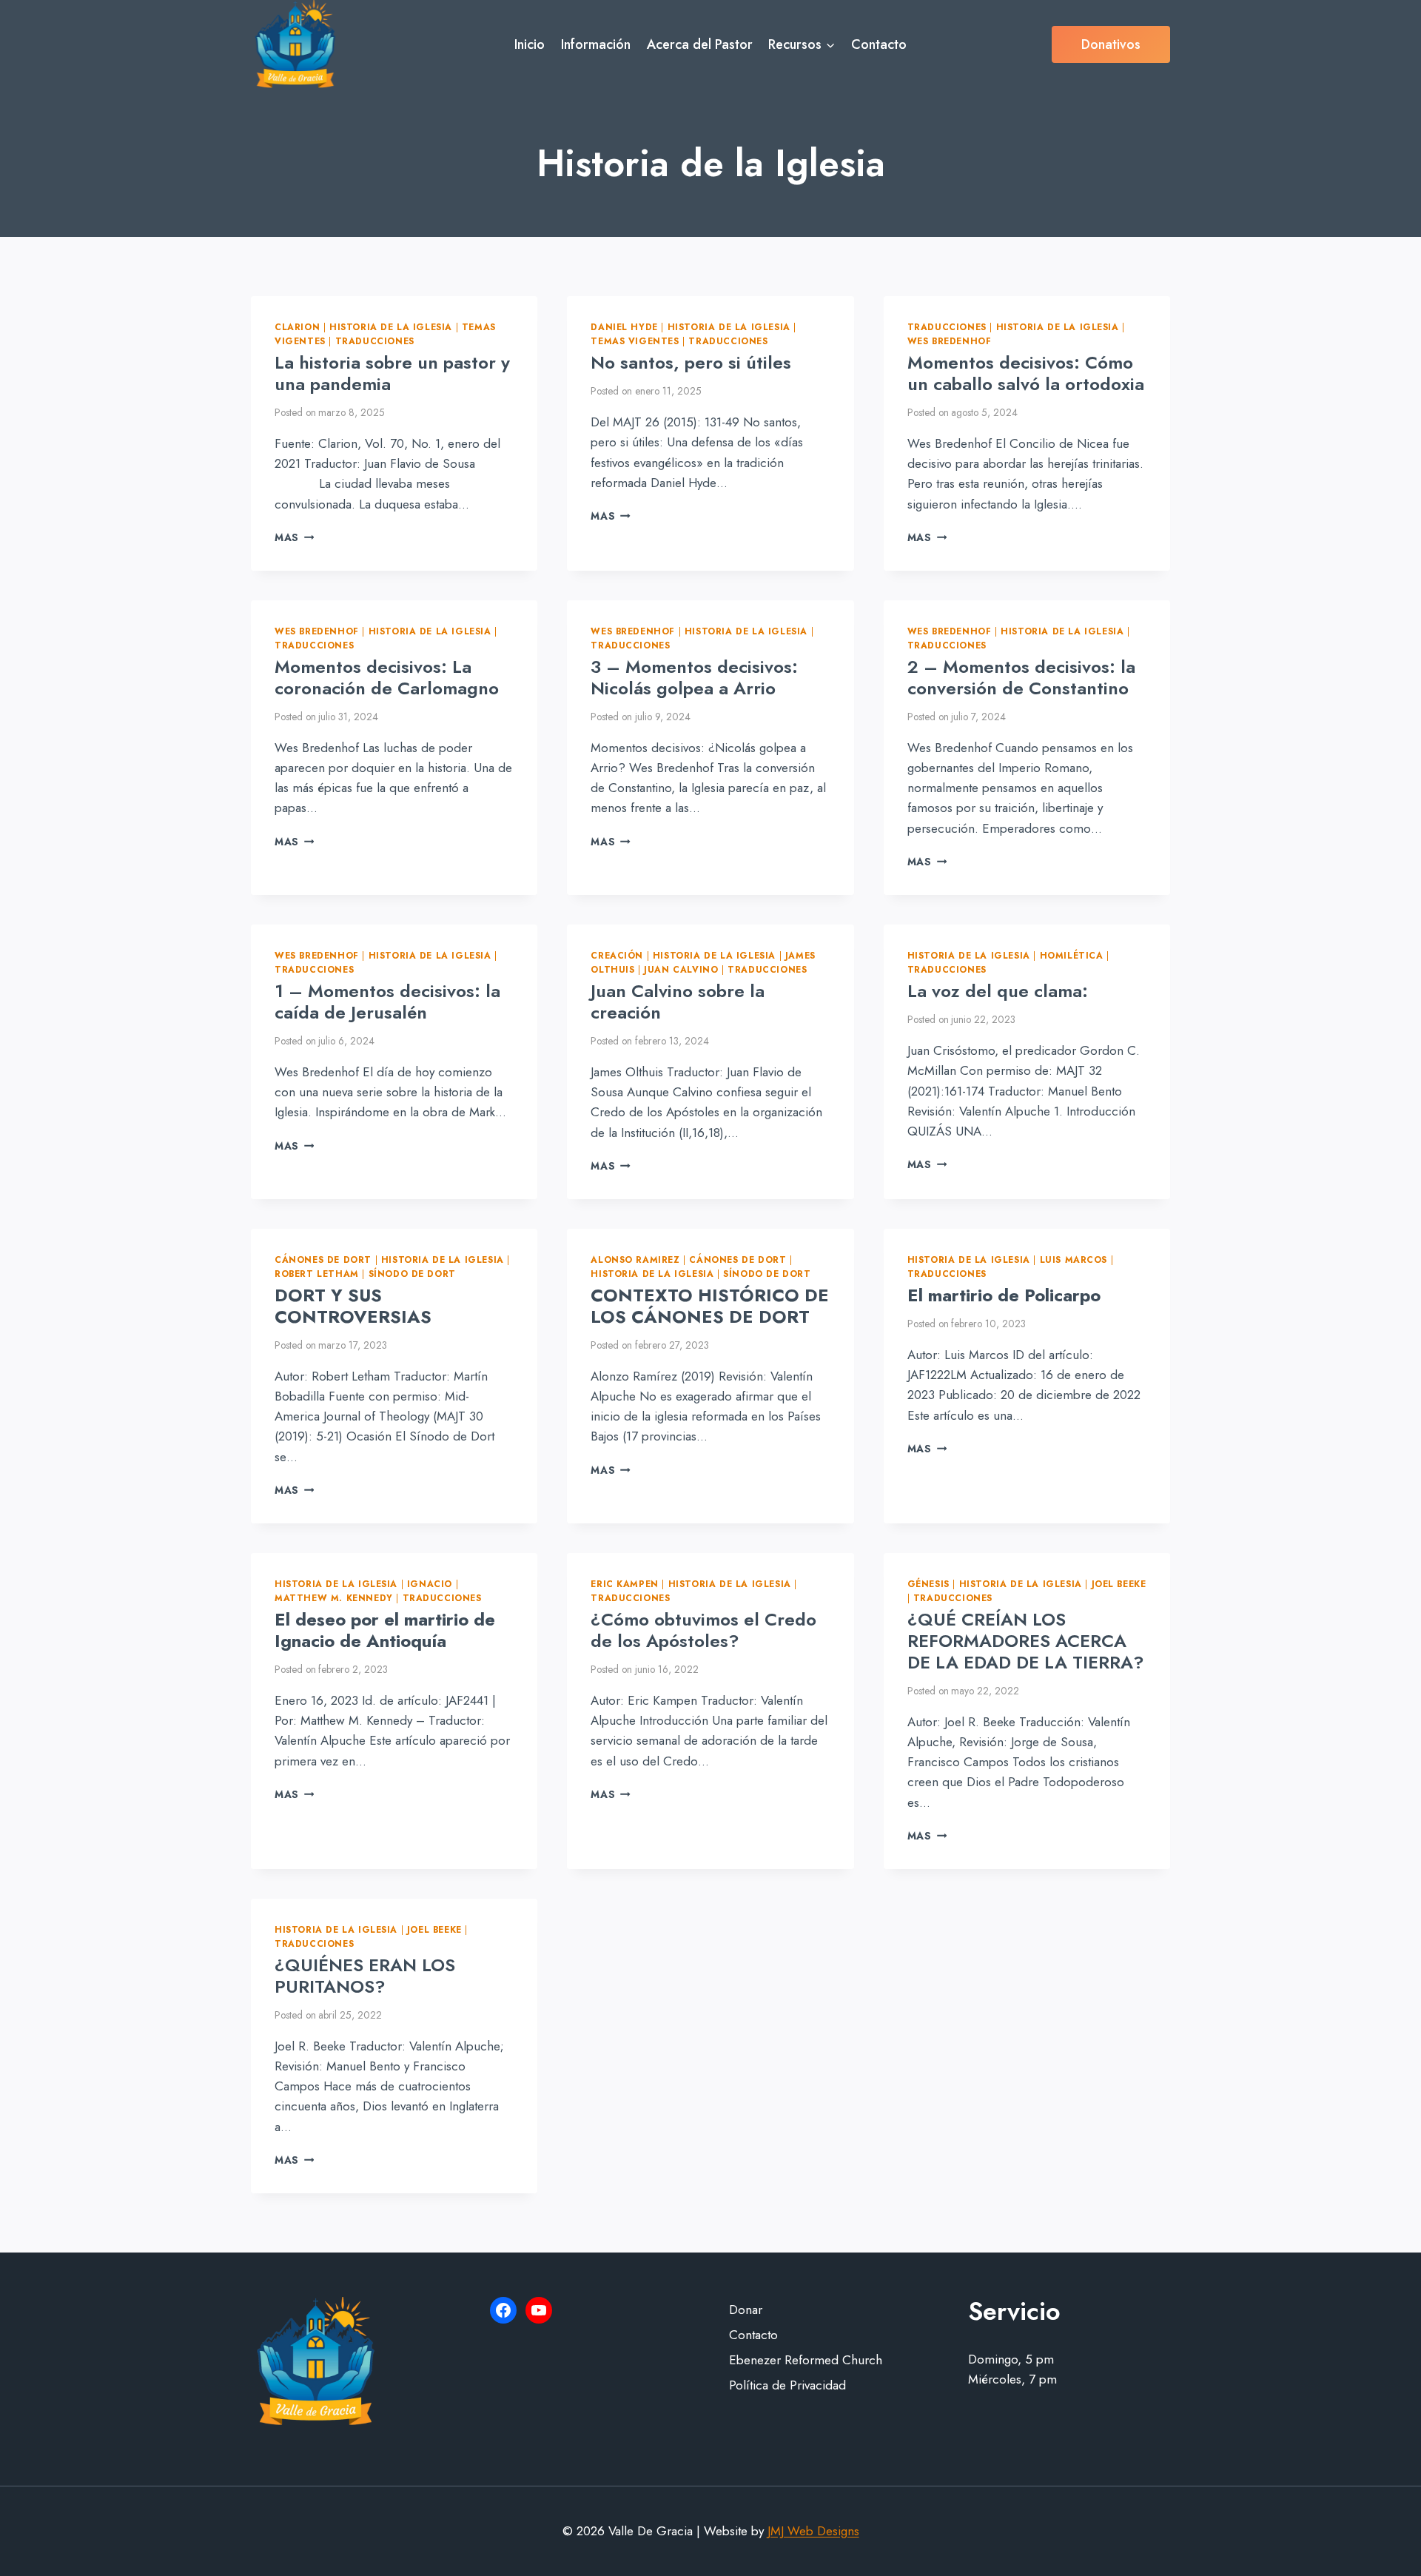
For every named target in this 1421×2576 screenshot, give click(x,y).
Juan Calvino (681, 969)
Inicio (530, 44)
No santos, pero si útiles (691, 362)
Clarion (297, 327)
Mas (294, 537)
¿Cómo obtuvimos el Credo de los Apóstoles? (703, 1630)
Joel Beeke (1119, 1584)
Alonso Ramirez (635, 1260)
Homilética (1072, 955)
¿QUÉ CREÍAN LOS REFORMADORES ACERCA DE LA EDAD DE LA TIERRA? (1026, 1641)
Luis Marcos (1074, 1260)
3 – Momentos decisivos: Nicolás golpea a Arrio (694, 677)
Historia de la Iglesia (391, 327)
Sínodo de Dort (412, 1274)
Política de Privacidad (787, 2385)
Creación (617, 955)
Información (596, 44)
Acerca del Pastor (700, 44)
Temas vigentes (635, 341)
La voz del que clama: (998, 991)
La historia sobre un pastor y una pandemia (392, 373)
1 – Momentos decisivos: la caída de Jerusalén (387, 1002)
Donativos (1111, 44)
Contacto (879, 44)
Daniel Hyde (624, 327)
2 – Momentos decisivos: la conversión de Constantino (1021, 677)
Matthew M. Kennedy (334, 1598)
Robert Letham (317, 1274)
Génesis (928, 1584)
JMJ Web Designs (813, 2531)
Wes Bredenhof (950, 341)
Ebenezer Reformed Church (806, 2360)
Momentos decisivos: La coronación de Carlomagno (387, 677)
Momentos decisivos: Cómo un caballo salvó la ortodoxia (1026, 373)
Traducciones (375, 341)
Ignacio (430, 1584)
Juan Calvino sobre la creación (678, 1002)
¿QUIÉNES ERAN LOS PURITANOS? (365, 1976)
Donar (746, 2310)
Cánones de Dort (323, 1260)
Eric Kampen (625, 1584)
